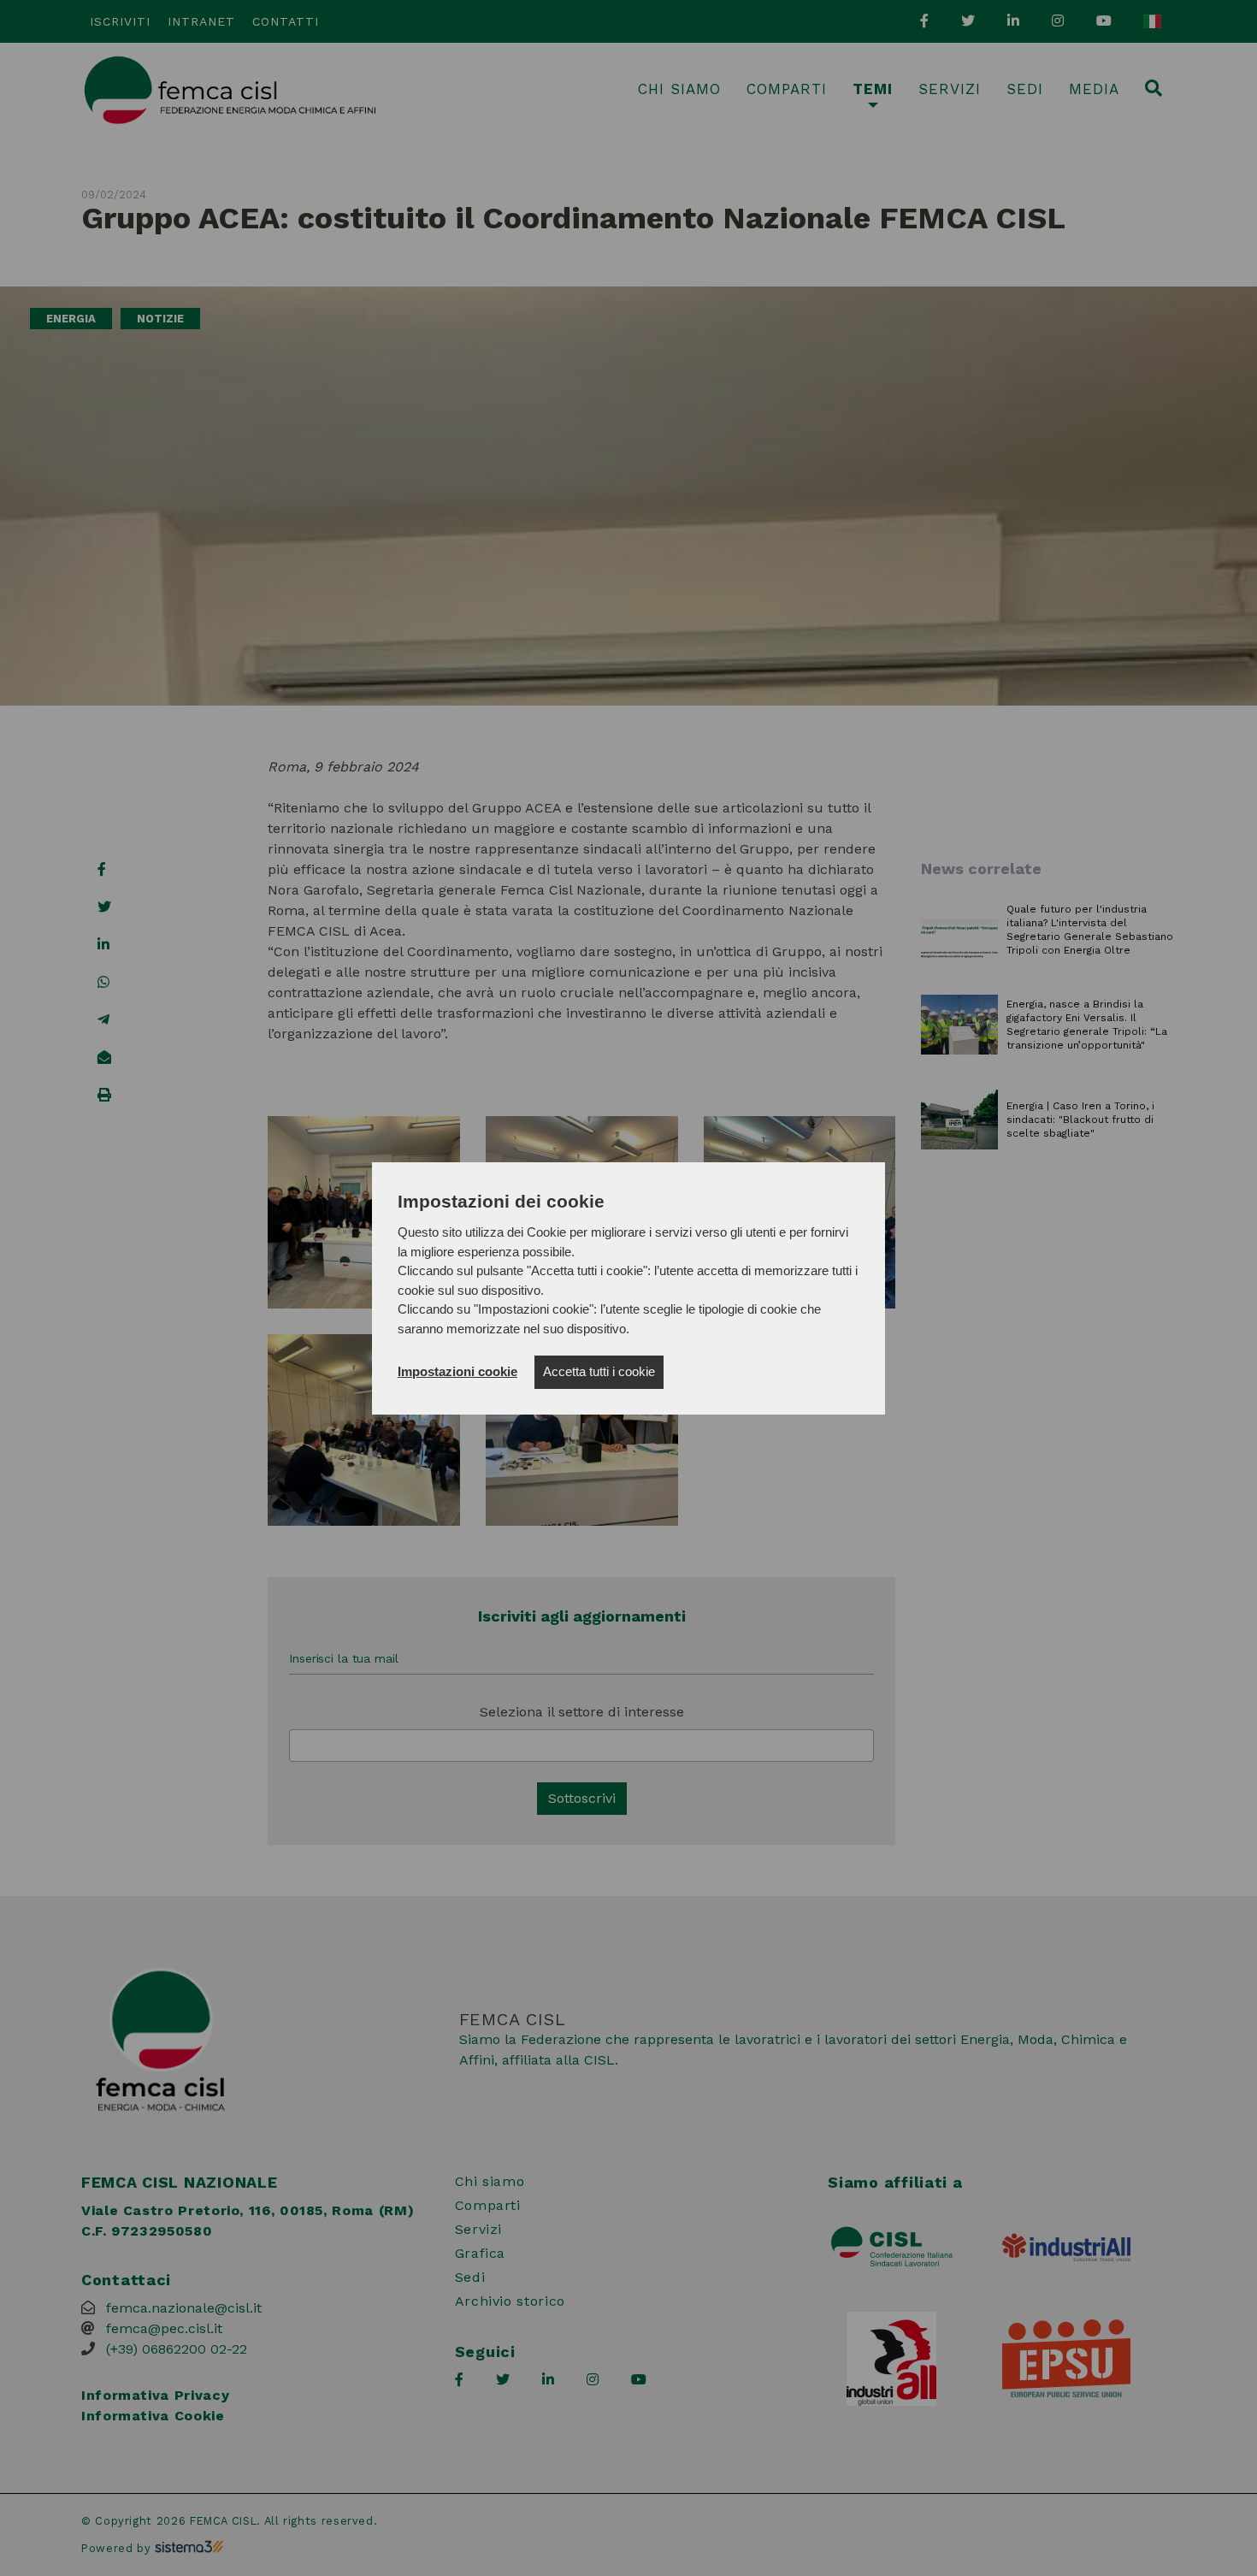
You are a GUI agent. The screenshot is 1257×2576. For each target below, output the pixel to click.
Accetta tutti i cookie (599, 1371)
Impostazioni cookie (457, 1371)
